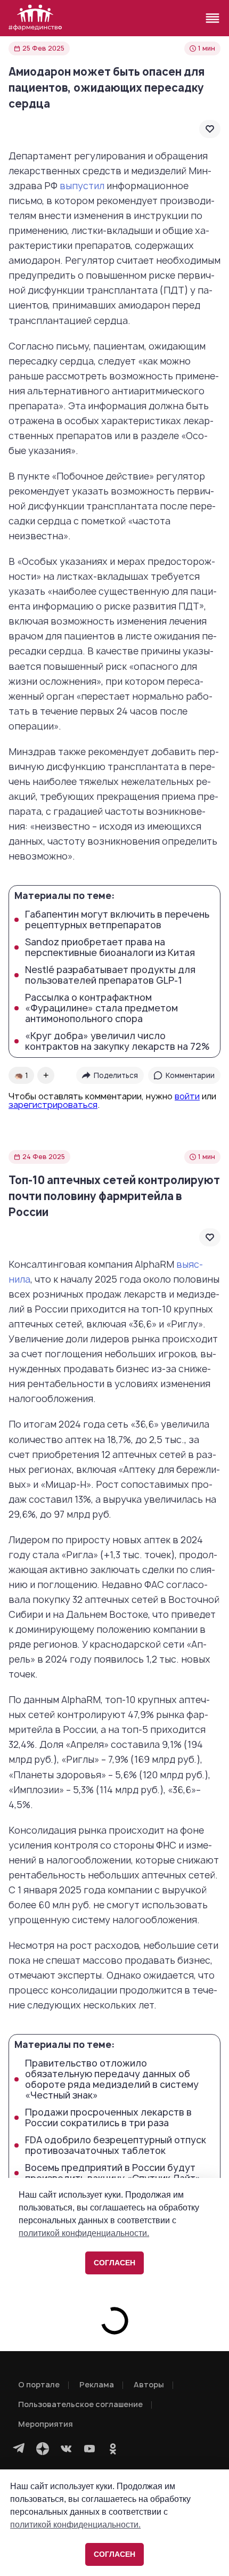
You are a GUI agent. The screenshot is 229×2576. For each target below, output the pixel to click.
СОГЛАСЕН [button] (114, 2554)
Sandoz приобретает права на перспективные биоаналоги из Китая (110, 947)
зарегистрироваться (53, 1105)
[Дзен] (43, 2449)
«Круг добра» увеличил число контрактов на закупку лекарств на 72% (117, 1041)
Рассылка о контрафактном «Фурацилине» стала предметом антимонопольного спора (101, 1008)
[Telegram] (19, 2449)
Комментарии (190, 1075)
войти (187, 1096)
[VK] (66, 2449)
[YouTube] (89, 2449)
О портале (39, 2384)
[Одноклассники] (113, 2449)
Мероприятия (46, 2424)
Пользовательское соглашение (80, 2404)
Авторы (149, 2384)
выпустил (82, 186)
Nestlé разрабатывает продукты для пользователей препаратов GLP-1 (110, 975)
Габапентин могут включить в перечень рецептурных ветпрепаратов (117, 920)
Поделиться (116, 1075)
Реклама (97, 2384)
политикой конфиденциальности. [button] (75, 2525)
